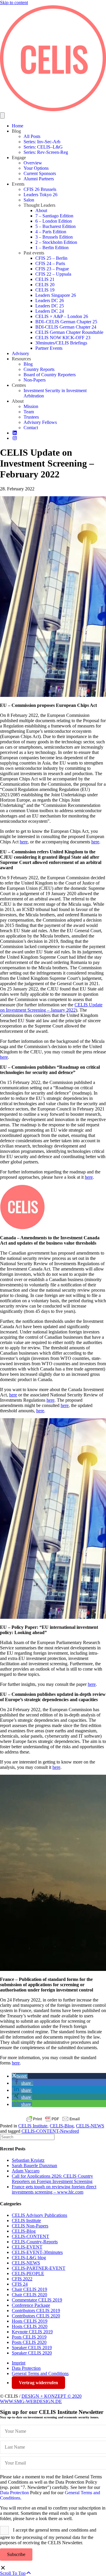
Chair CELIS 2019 (29, 2289)
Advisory (20, 353)
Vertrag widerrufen (38, 2383)
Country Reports (39, 369)
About (41, 210)
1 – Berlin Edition (52, 248)
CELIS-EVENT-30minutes (37, 2252)
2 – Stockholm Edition (56, 242)
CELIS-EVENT (27, 2247)
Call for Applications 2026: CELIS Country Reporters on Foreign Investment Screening (52, 2179)
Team (29, 412)
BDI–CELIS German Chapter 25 (66, 322)
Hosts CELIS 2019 (30, 2321)
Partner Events (49, 348)
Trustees (31, 417)
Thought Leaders (39, 205)
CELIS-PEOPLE (28, 2273)
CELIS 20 (45, 285)
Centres (19, 385)
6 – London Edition (54, 221)
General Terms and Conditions (40, 2373)
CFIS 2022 (22, 2279)
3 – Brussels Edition (54, 237)
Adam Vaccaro (26, 2171)
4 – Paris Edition (51, 232)
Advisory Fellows (40, 422)
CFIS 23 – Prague (52, 269)
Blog (16, 131)
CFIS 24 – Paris (50, 263)
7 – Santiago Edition (54, 216)
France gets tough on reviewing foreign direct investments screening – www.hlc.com (54, 2189)
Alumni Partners (39, 179)
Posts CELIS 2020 (29, 2342)
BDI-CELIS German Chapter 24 (66, 327)
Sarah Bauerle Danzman (34, 2165)
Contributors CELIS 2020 (36, 2316)
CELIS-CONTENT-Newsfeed (50, 2131)
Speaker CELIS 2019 (32, 2348)
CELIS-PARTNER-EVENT (39, 2268)
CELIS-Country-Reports (35, 2242)
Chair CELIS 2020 (29, 2295)
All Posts (32, 136)
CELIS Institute (33, 2126)
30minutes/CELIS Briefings (61, 343)
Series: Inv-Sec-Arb (42, 142)
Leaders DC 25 (50, 306)
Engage (19, 158)
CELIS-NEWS (90, 2126)
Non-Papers (35, 380)
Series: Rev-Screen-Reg (46, 152)
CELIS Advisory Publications (39, 2215)
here (24, 842)
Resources (21, 359)
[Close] (3, 2568)
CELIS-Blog (62, 2126)
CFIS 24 (20, 2284)
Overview (33, 163)
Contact (31, 428)
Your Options (36, 168)
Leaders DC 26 (50, 300)
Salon (29, 200)
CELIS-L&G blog (29, 2258)
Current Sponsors (40, 173)
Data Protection (26, 2368)
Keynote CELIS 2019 (32, 2332)
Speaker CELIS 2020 (32, 2353)
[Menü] (2, 115)
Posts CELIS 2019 (29, 2337)
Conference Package (31, 2305)
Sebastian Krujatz (28, 2160)
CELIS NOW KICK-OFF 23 (63, 338)
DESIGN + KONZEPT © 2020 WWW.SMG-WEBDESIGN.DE (41, 2399)
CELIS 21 (45, 279)
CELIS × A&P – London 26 (62, 316)
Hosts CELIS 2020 (30, 2326)
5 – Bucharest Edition (56, 226)
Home (18, 126)
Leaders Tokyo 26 (40, 195)
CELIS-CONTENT (30, 2236)
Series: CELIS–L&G (43, 147)
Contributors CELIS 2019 (36, 2311)
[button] (20, 2076)
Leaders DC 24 (50, 311)
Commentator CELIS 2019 (37, 2300)
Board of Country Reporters (50, 375)
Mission (31, 406)
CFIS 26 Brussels (40, 189)
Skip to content (14, 3)
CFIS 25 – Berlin (51, 258)
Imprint (19, 2363)
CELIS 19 (45, 290)
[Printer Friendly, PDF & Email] (53, 2119)
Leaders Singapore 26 (56, 295)
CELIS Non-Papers (30, 2226)
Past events (34, 253)
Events (18, 184)
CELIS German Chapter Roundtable (69, 332)
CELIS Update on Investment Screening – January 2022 (51, 1007)
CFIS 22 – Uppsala (53, 274)
